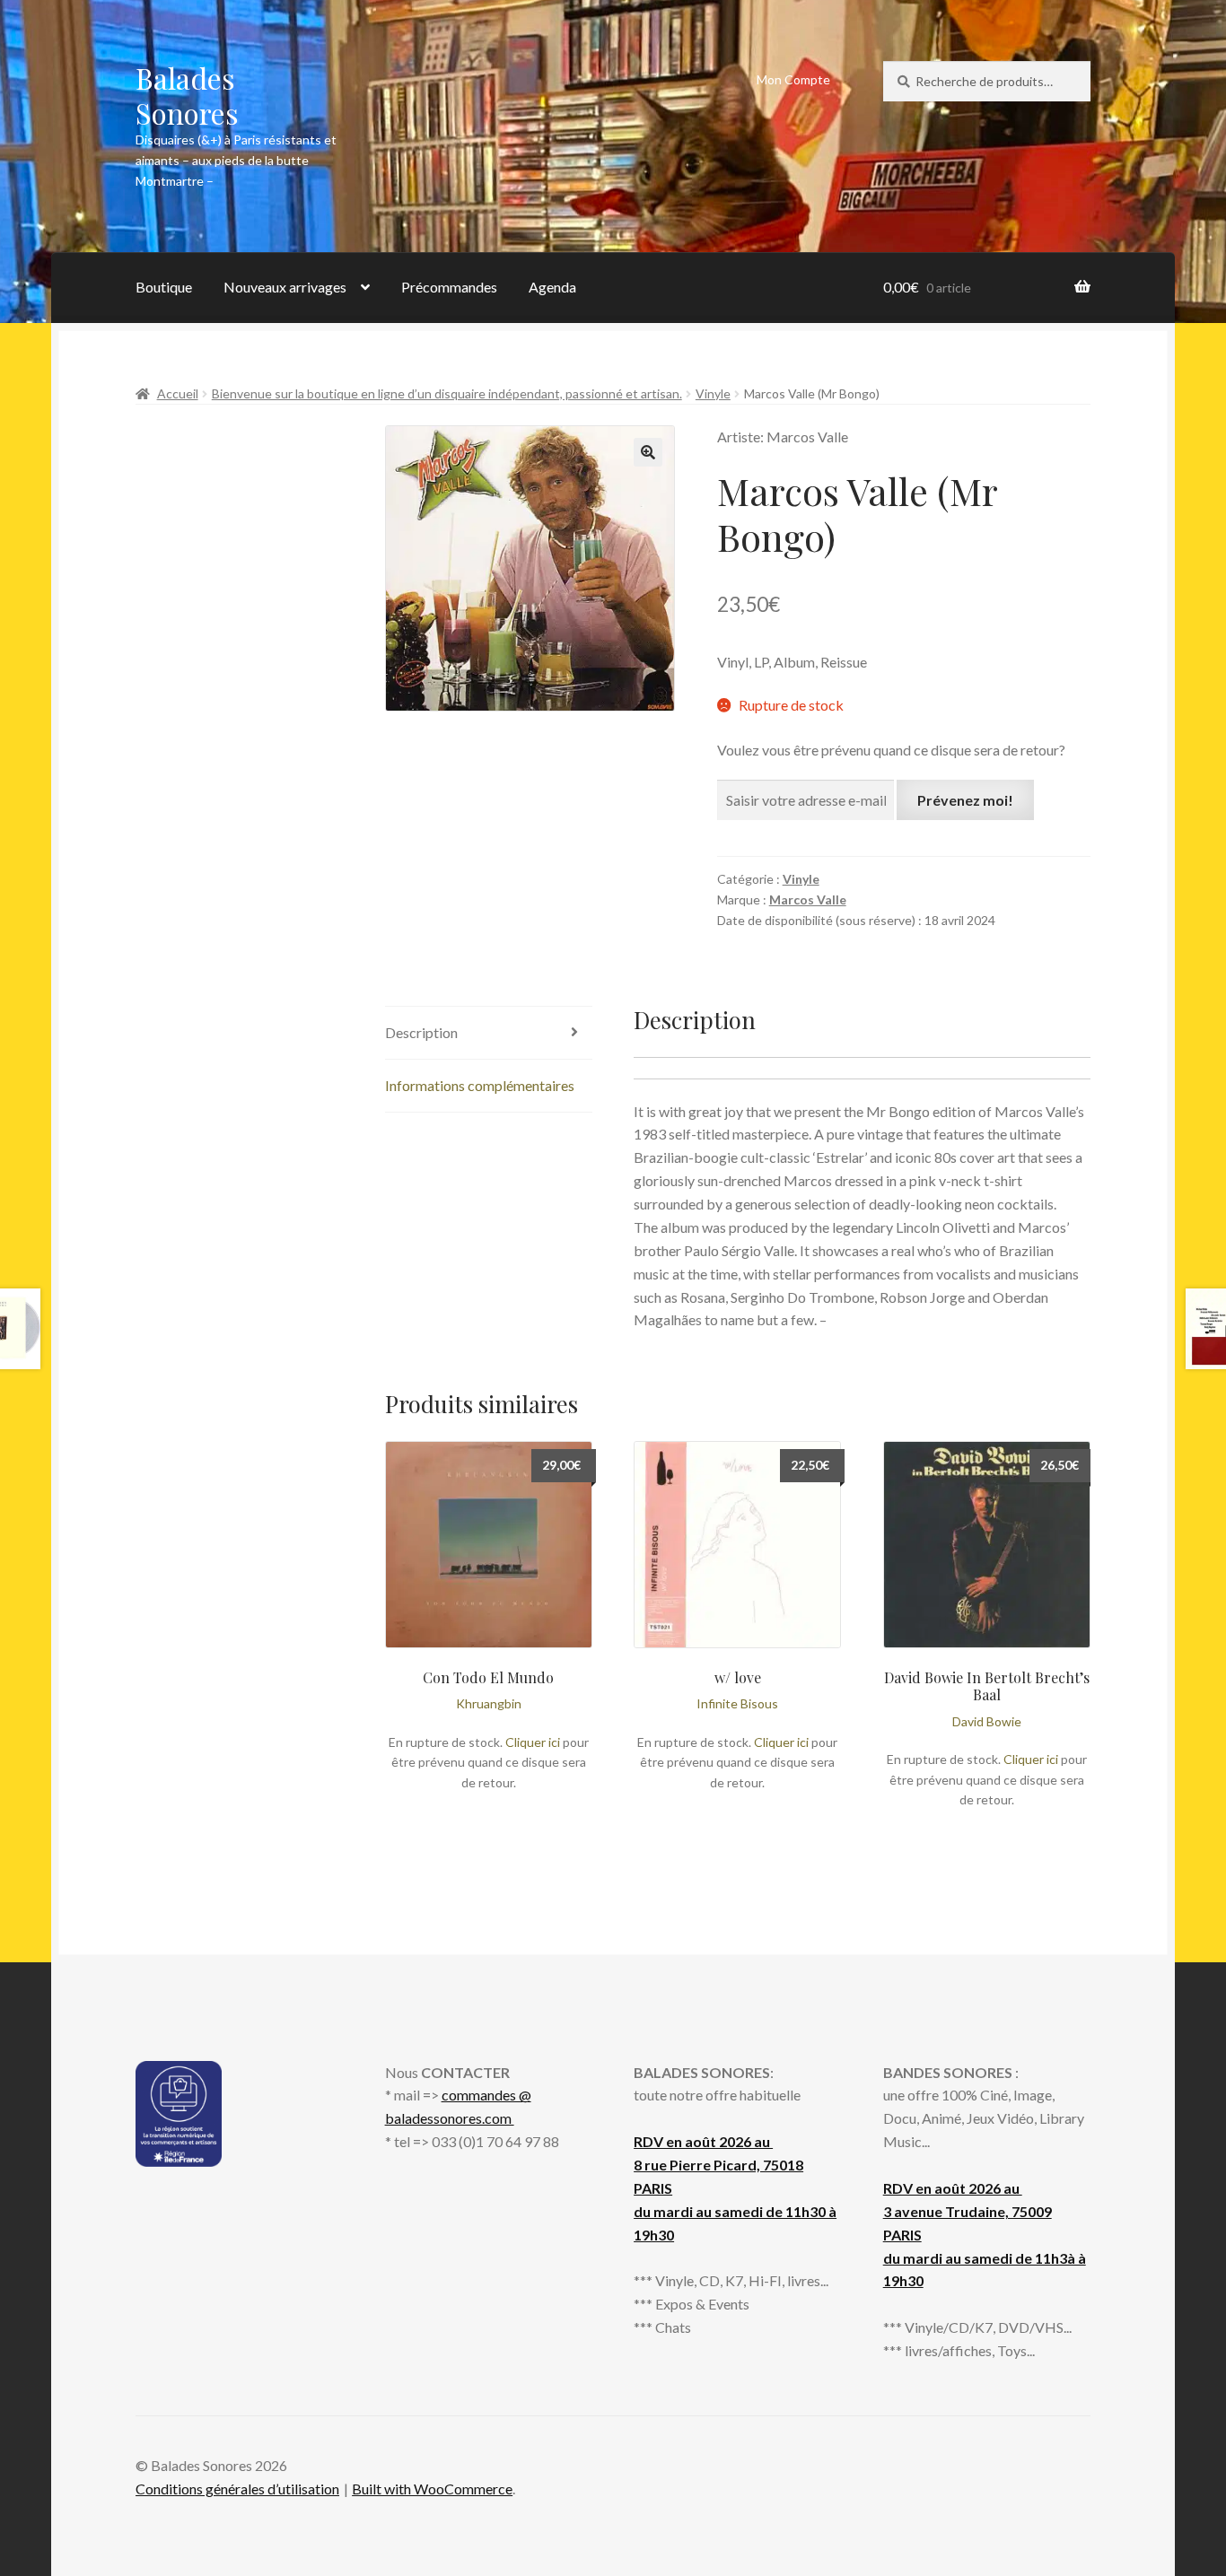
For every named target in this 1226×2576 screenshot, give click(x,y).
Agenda (552, 287)
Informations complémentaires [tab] (480, 1085)
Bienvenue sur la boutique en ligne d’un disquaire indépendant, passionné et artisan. (447, 393)
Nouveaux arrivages (285, 287)
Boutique (164, 287)
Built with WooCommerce (432, 2489)
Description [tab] (421, 1032)
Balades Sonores (187, 95)
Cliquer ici (533, 1742)
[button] (648, 452)
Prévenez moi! (965, 800)
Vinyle (713, 393)
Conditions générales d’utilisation (237, 2489)
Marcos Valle (808, 899)
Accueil (178, 393)
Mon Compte (793, 79)
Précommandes (449, 287)
